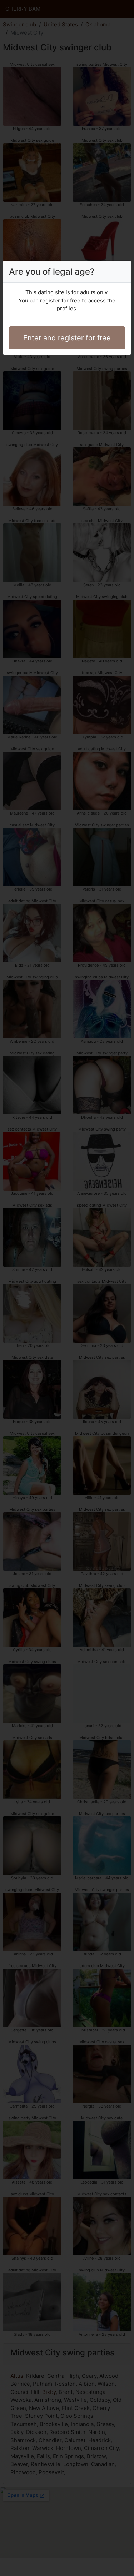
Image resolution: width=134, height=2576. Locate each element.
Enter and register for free (67, 338)
